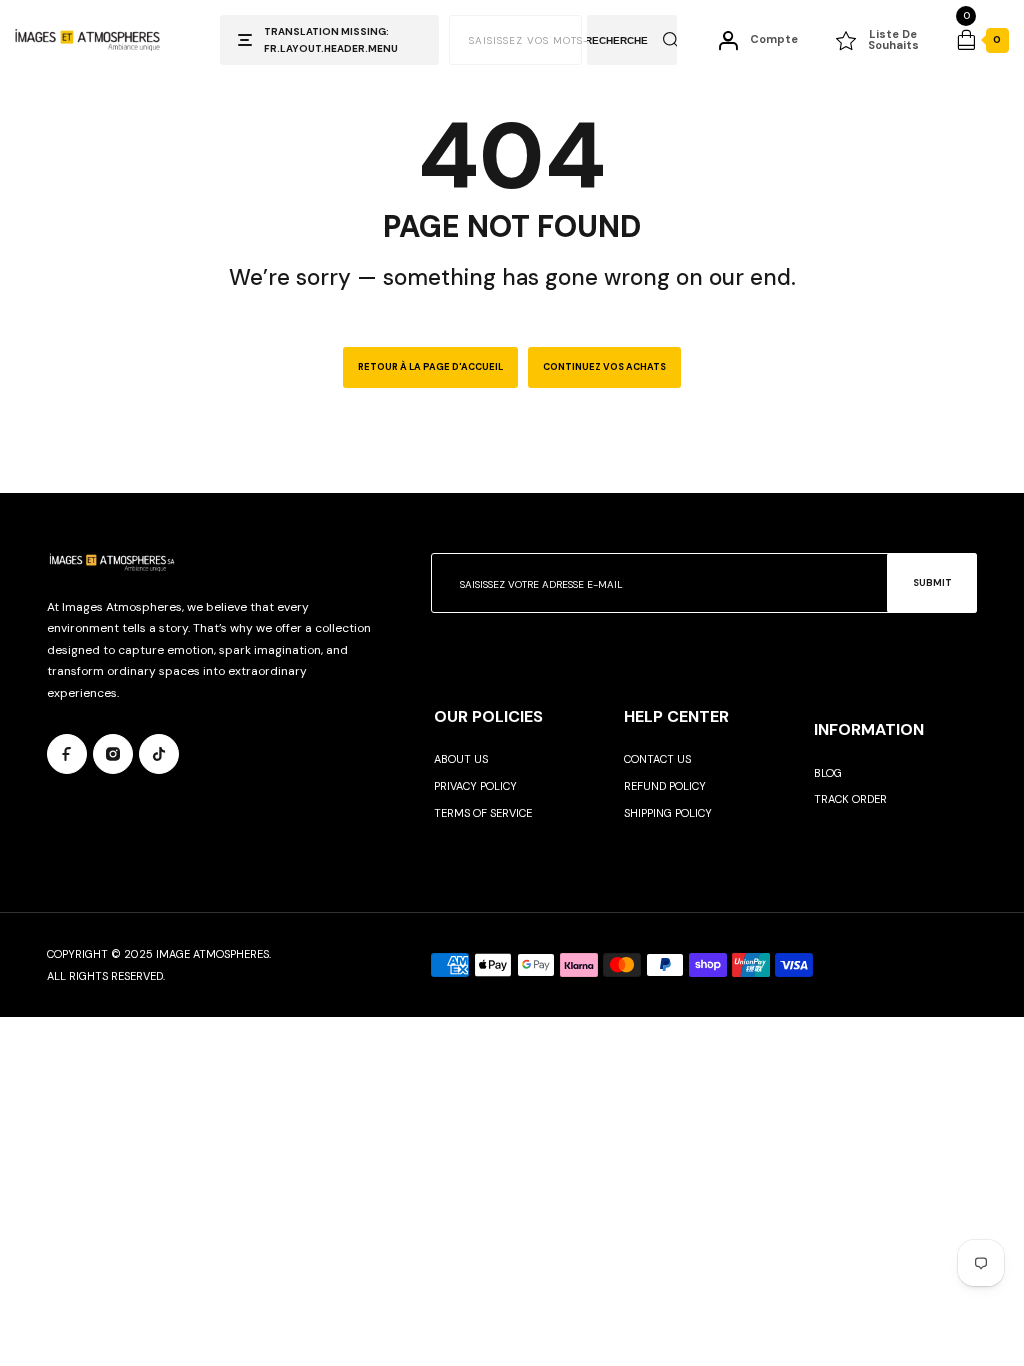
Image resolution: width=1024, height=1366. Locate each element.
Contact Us (657, 759)
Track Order (850, 799)
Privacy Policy (475, 786)
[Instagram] (113, 754)
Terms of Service (483, 813)
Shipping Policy (668, 813)
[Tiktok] (159, 754)
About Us (461, 759)
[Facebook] (67, 754)
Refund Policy (665, 786)
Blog (828, 773)
